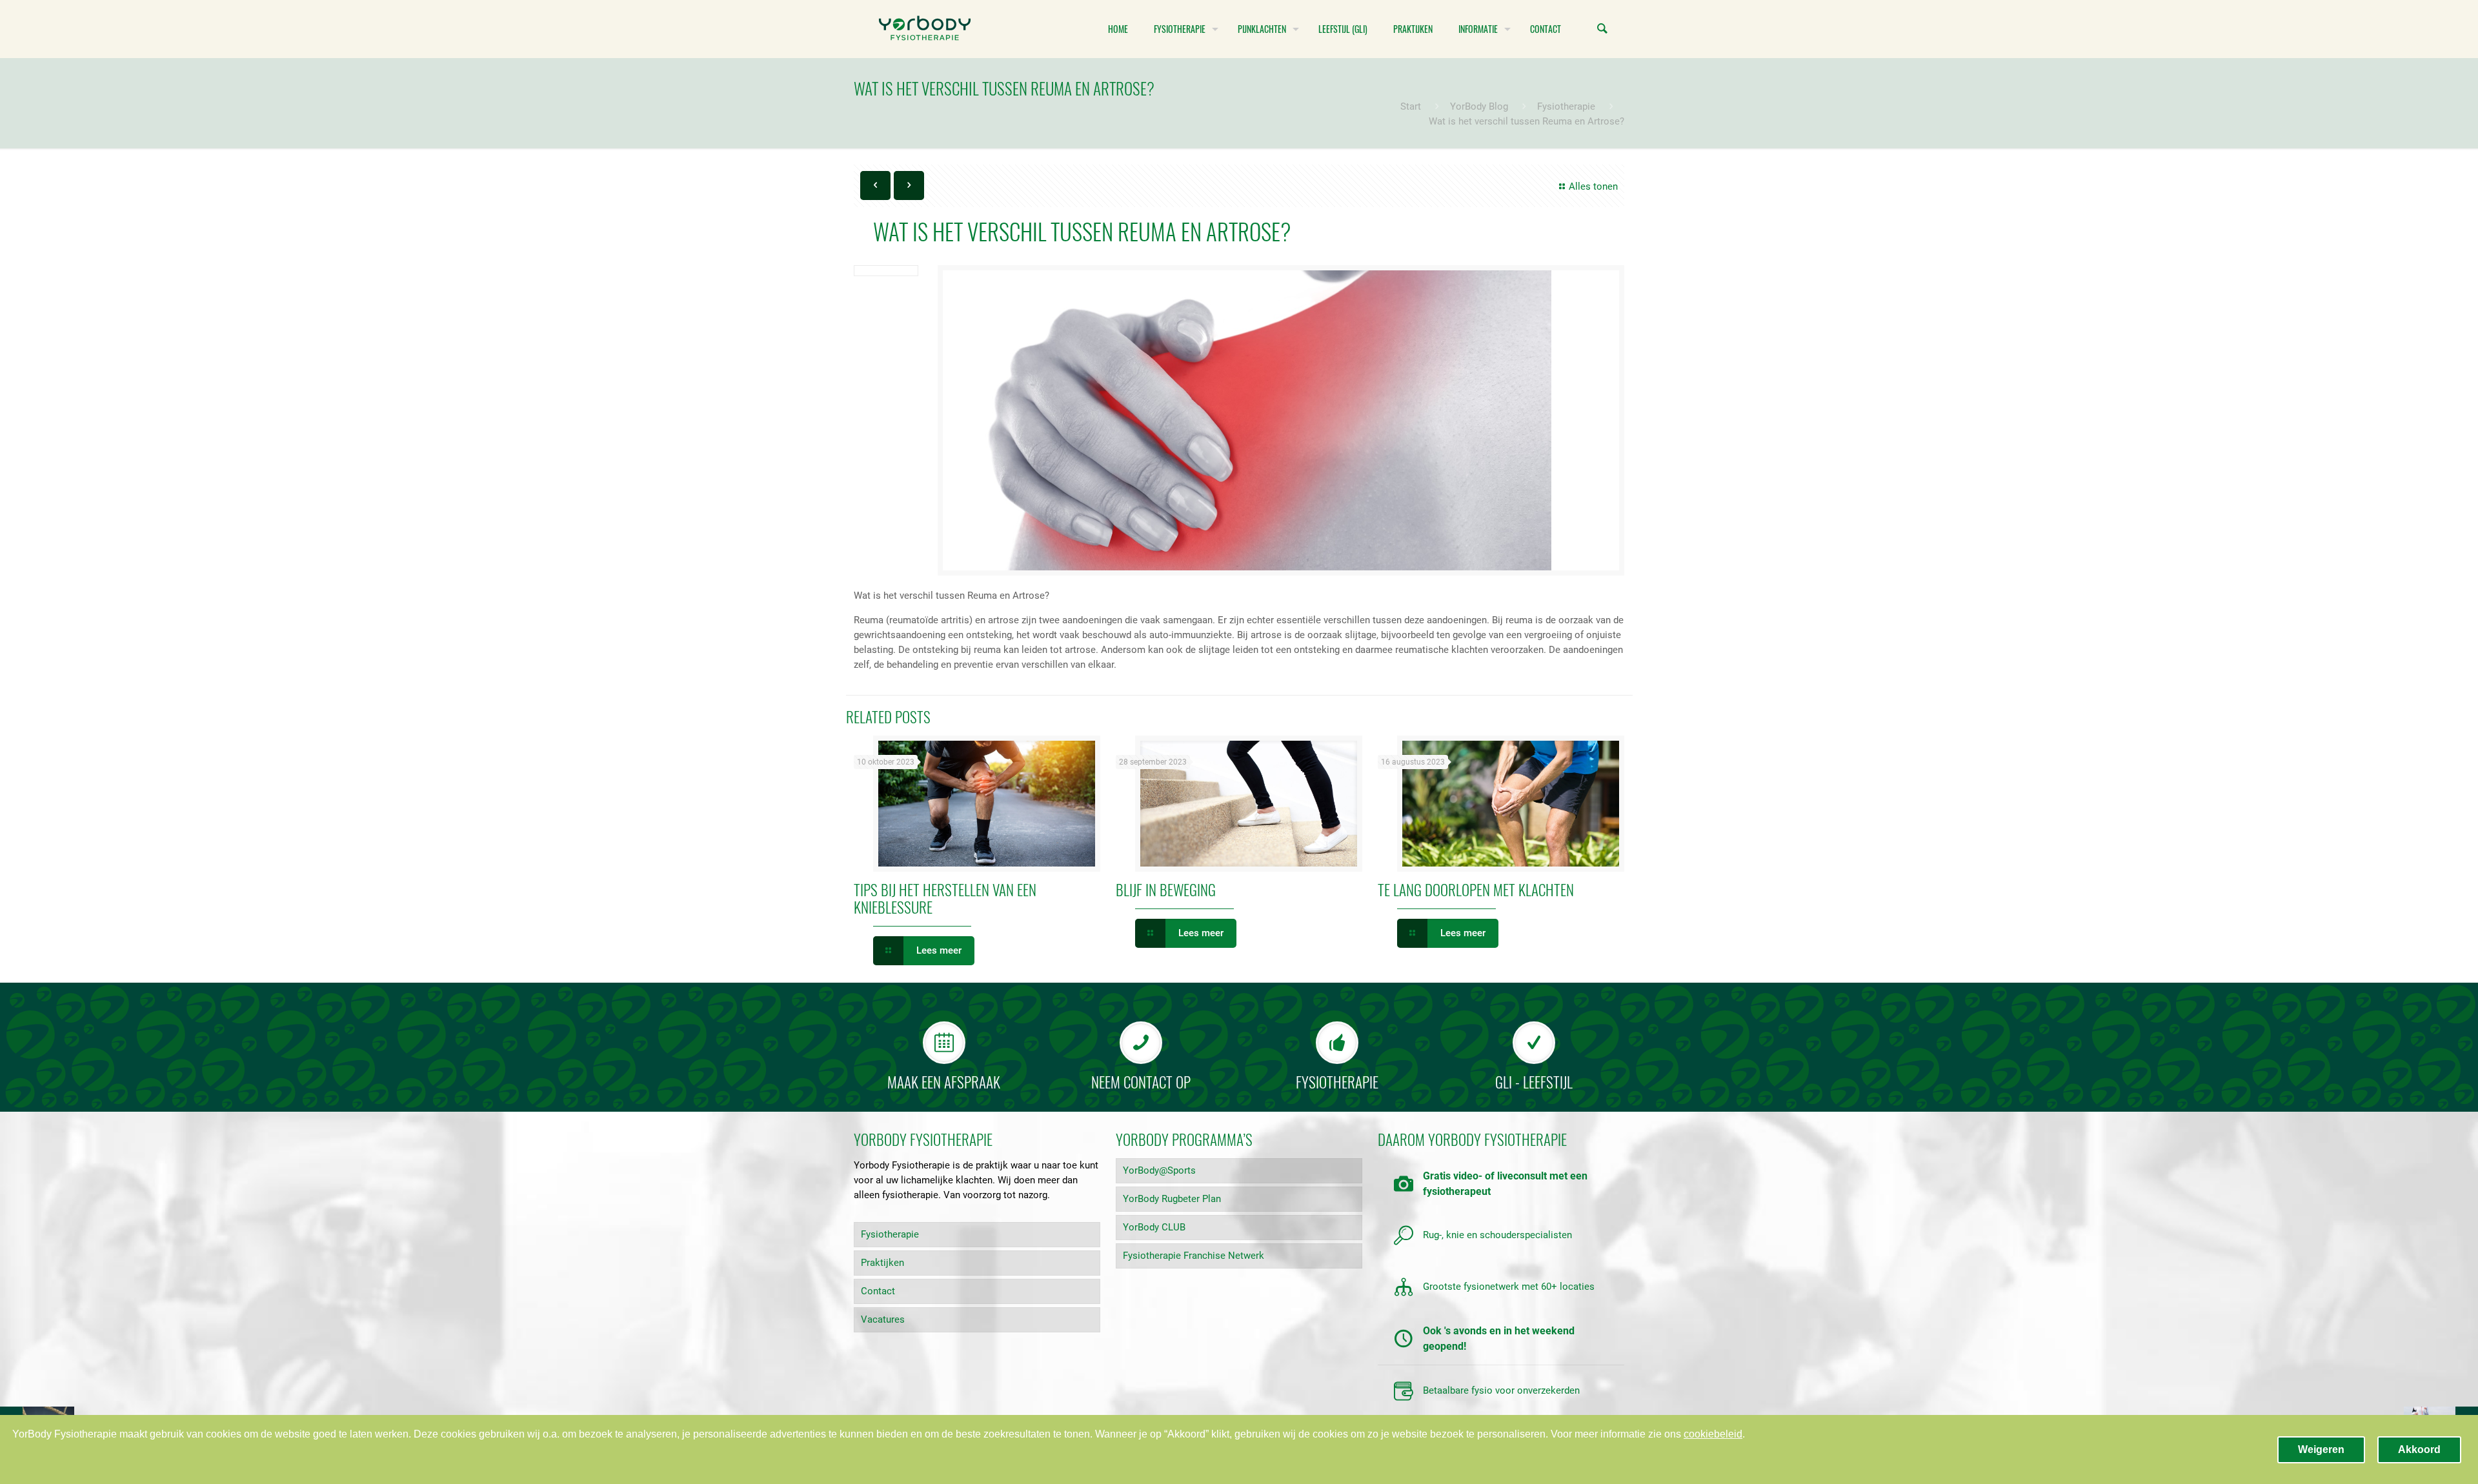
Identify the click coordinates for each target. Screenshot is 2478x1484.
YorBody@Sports (1159, 1170)
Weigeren (2321, 1449)
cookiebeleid (1713, 1434)
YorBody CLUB (1154, 1227)
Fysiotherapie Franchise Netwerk (1194, 1256)
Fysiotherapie (1566, 106)
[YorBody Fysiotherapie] (925, 29)
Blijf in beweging (1166, 890)
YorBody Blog (1479, 106)
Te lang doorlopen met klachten (1476, 890)
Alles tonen (1593, 186)
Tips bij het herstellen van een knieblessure (945, 898)
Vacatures (883, 1319)
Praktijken (882, 1263)
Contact (878, 1291)
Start (1411, 106)
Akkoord (2419, 1449)
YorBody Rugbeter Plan (1172, 1199)
